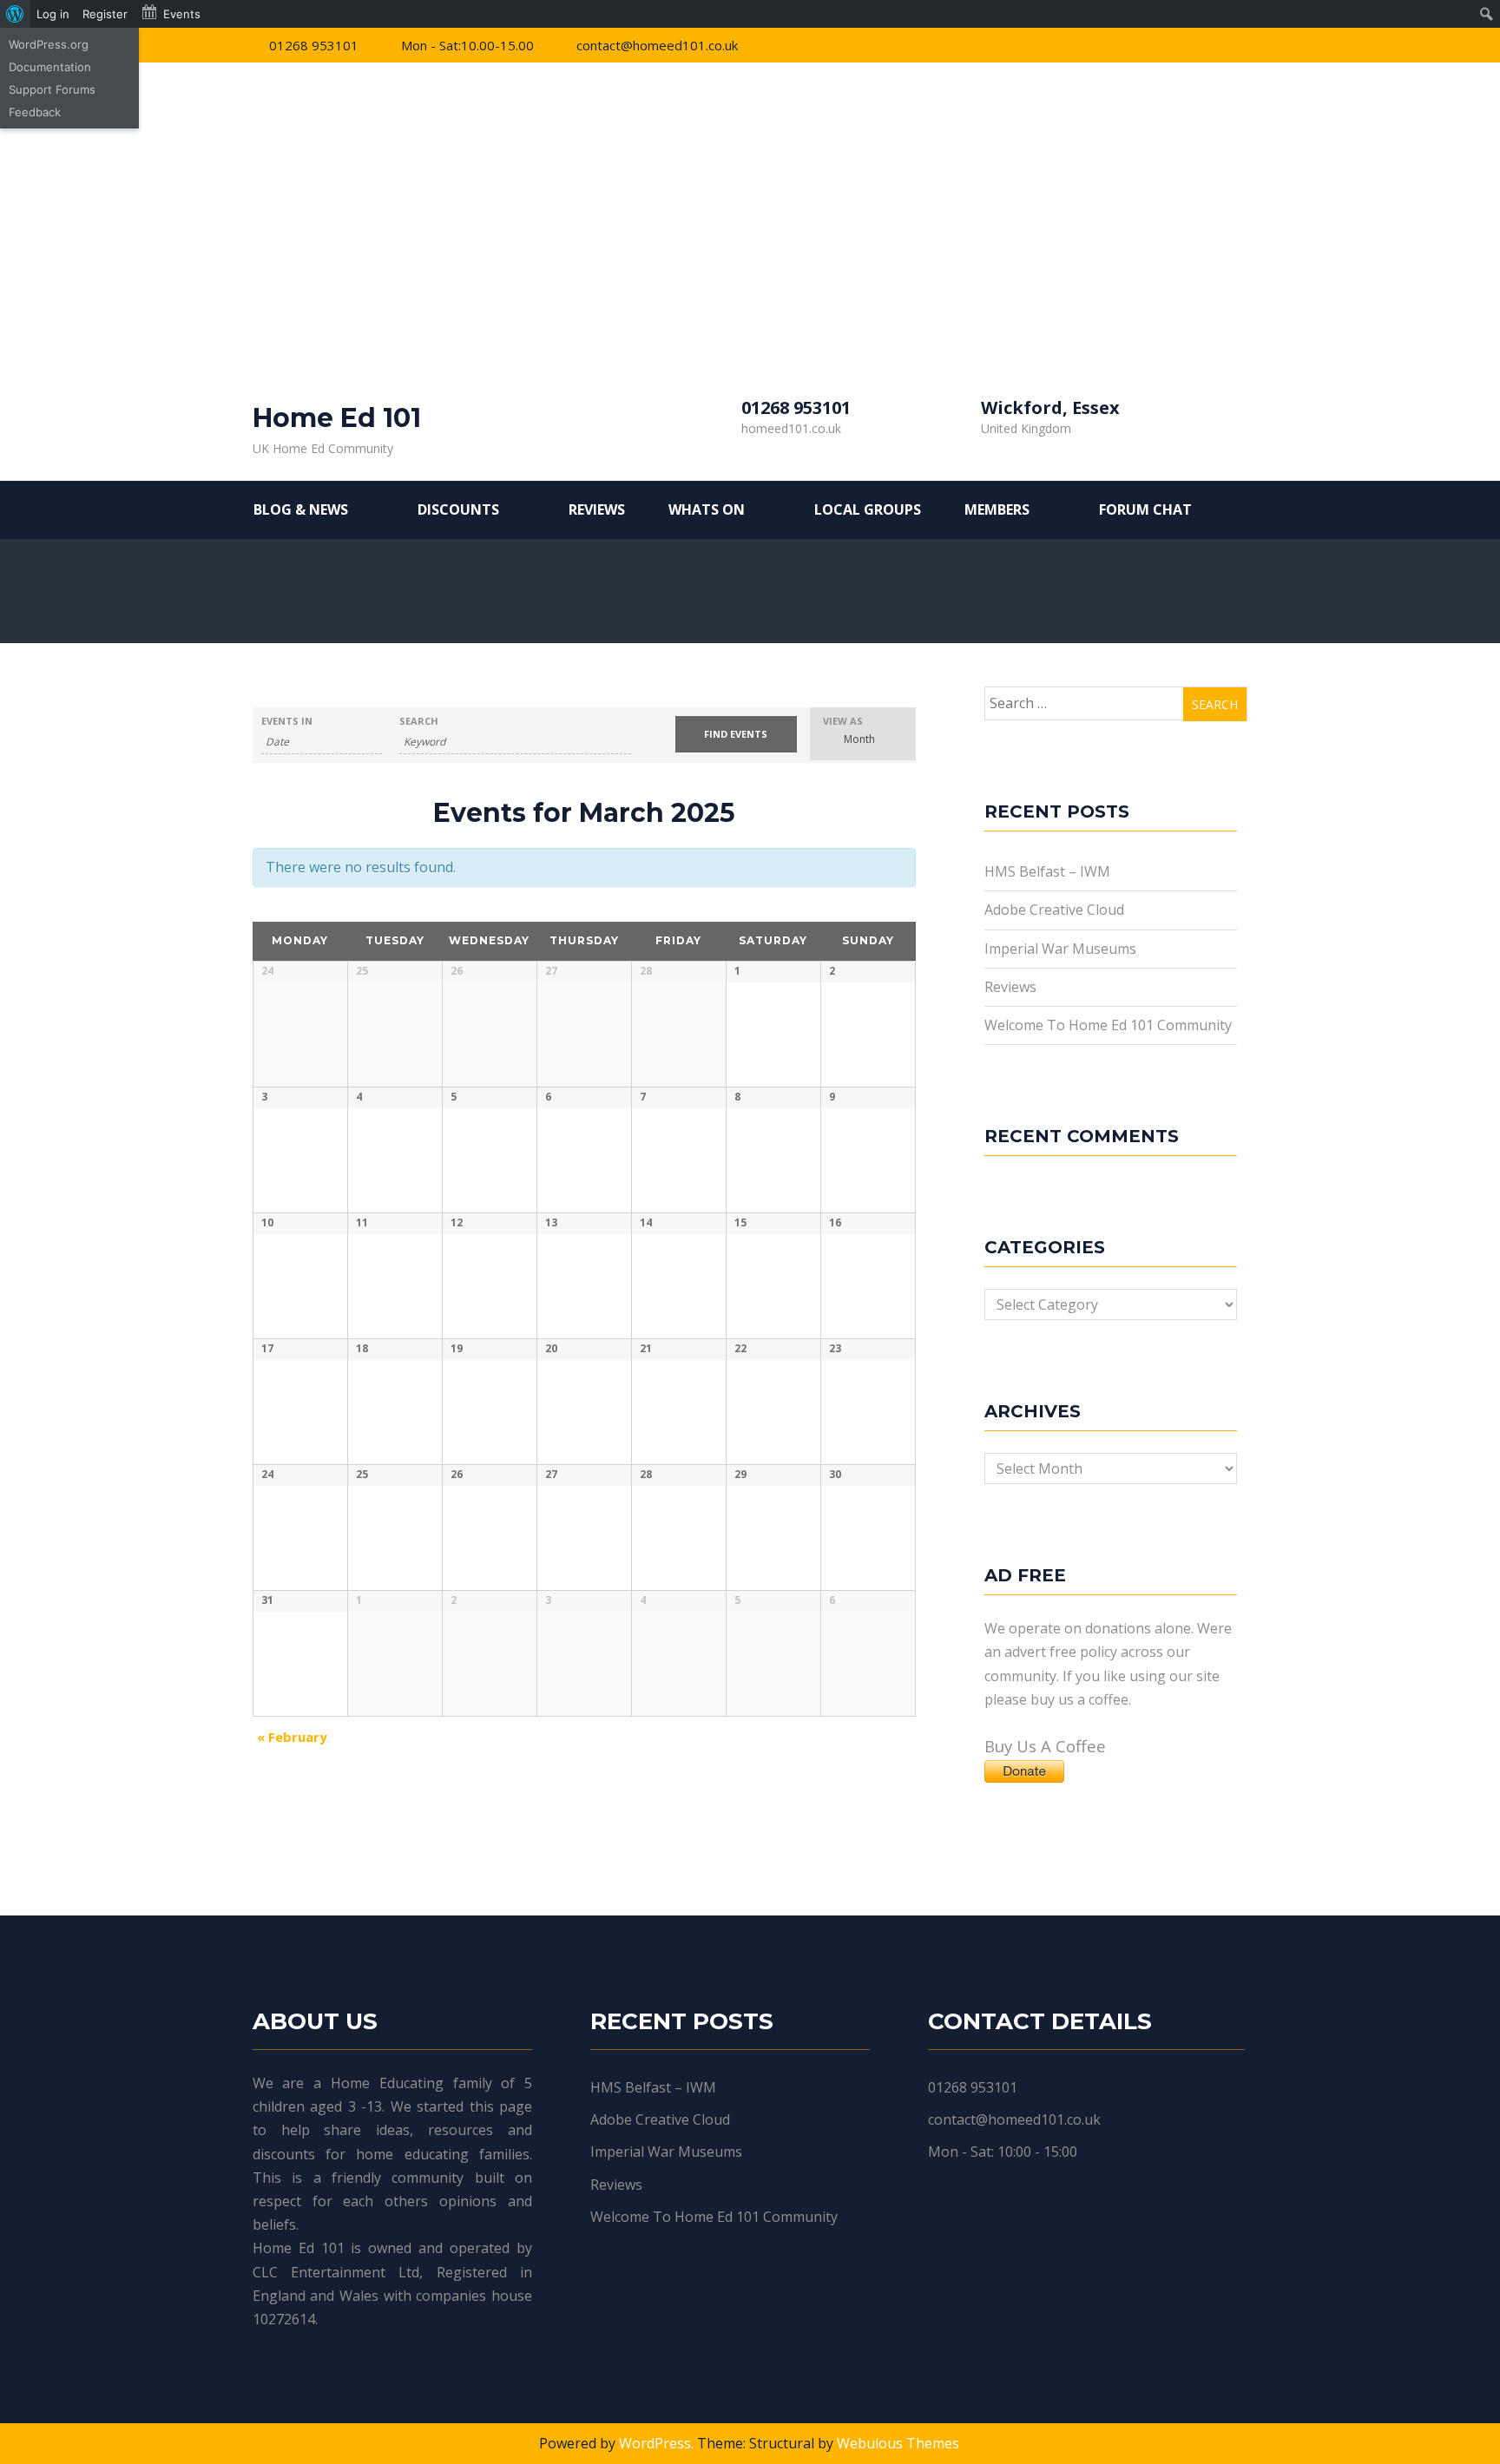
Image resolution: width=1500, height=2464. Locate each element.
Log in (53, 14)
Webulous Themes (898, 2443)
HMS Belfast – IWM (1047, 871)
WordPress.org (49, 44)
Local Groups (868, 509)
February (292, 1737)
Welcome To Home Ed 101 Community (1108, 1025)
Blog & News (301, 509)
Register (105, 14)
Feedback (35, 112)
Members (997, 509)
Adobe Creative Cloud (1054, 910)
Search (419, 721)
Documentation (50, 67)
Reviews (597, 509)
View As (843, 721)
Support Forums (52, 89)
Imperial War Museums (1060, 949)
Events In (287, 721)
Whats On (707, 509)
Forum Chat (1145, 509)
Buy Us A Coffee (1045, 1746)
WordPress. (656, 2443)
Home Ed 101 (337, 418)
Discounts (458, 509)
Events (182, 14)
